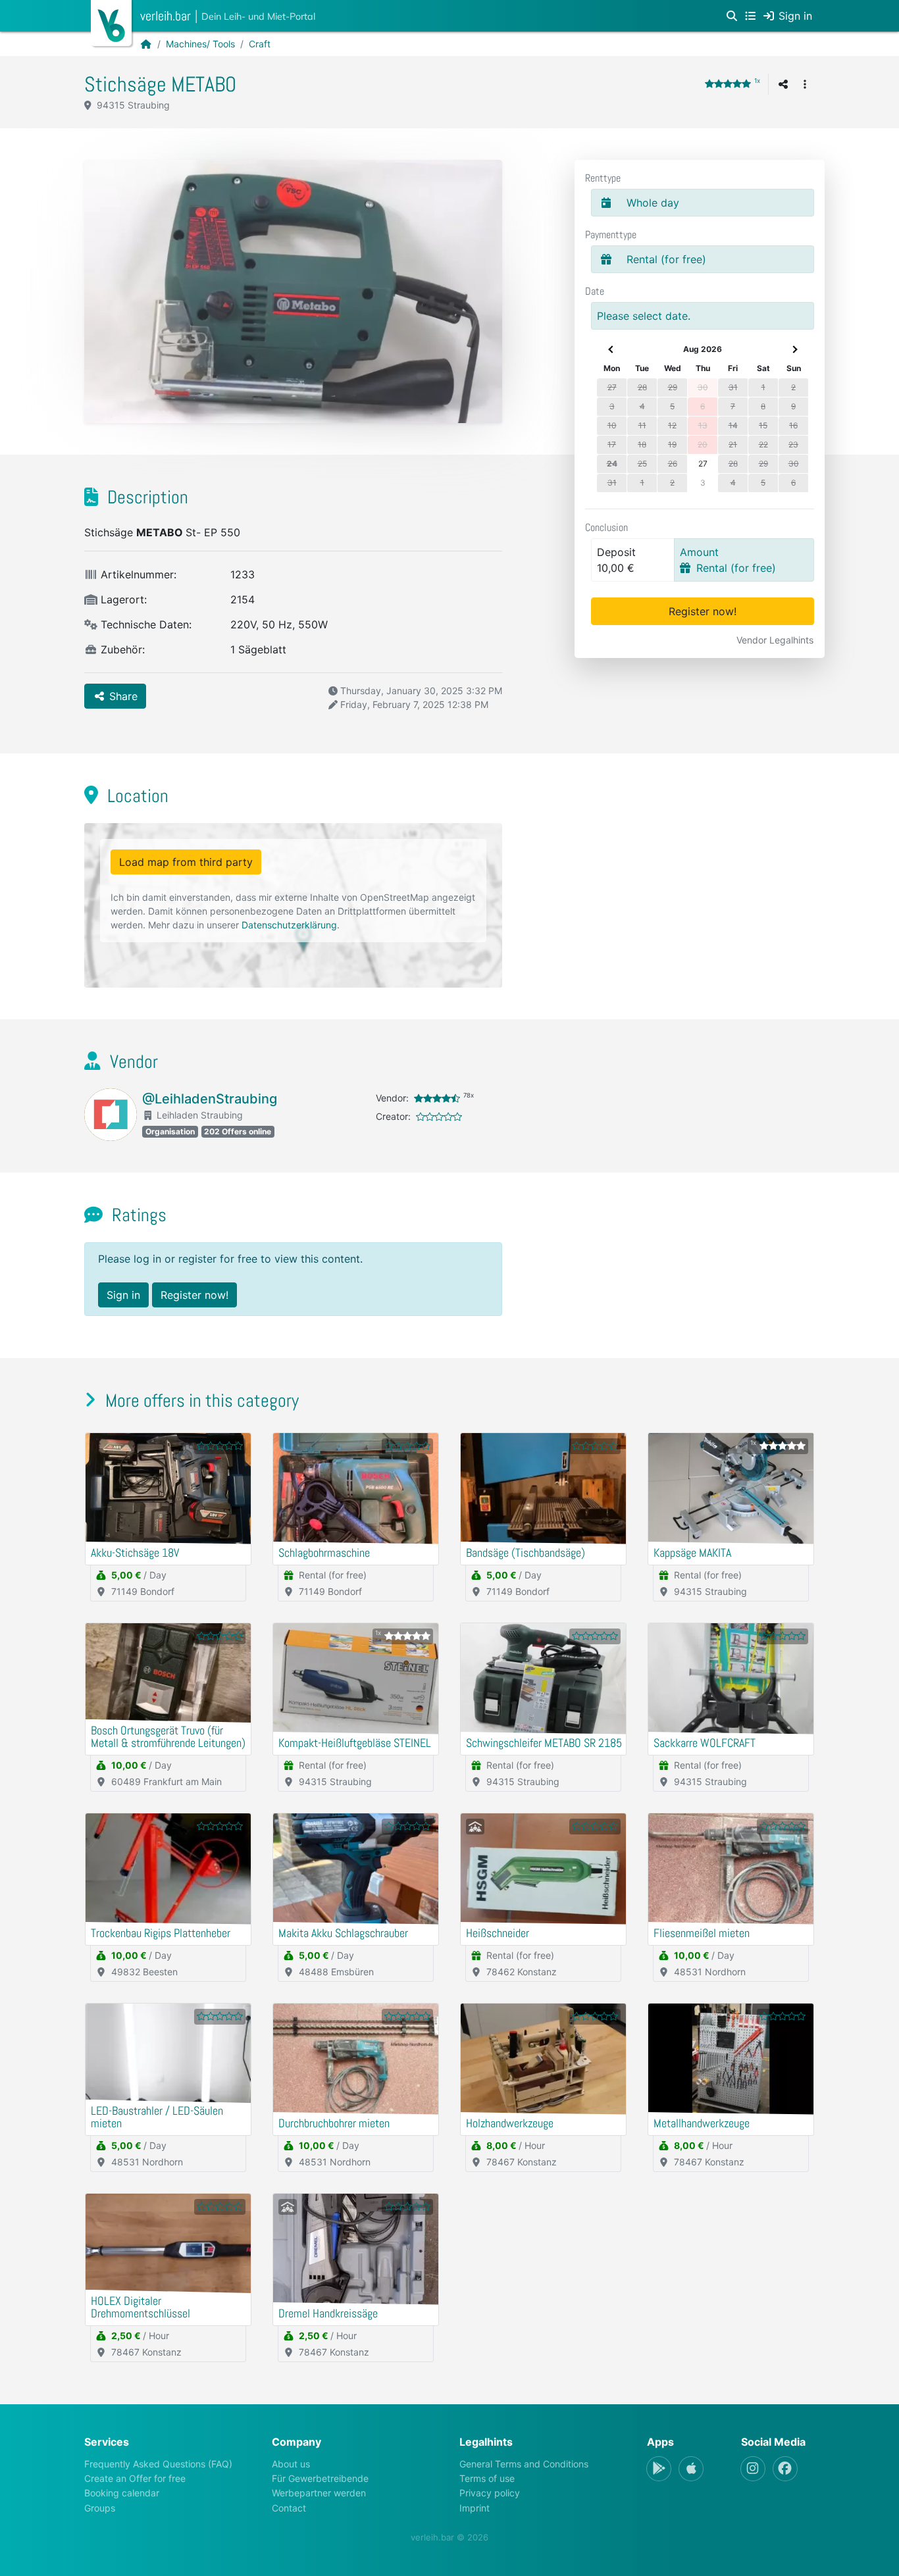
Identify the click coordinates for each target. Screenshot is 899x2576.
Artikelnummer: (137, 574)
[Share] (783, 84)
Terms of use (487, 2478)
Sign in (123, 1295)
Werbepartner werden (319, 2493)
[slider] (728, 84)
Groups (100, 2508)
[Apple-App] (691, 2469)
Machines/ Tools (200, 44)
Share (122, 696)
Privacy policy (490, 2493)
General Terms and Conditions (524, 2464)
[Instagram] (753, 2469)
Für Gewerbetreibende (320, 2478)
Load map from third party (186, 862)
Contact (289, 2508)
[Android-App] (659, 2469)
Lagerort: (122, 599)
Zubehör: (121, 649)
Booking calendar (122, 2493)
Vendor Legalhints (775, 640)
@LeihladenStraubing (210, 1099)
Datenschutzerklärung (289, 925)
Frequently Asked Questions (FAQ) (158, 2464)
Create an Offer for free (135, 2478)
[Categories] (750, 16)
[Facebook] (785, 2469)
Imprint (475, 2508)
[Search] (732, 16)
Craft (260, 44)
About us (291, 2464)
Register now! (703, 611)
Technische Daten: (144, 624)
